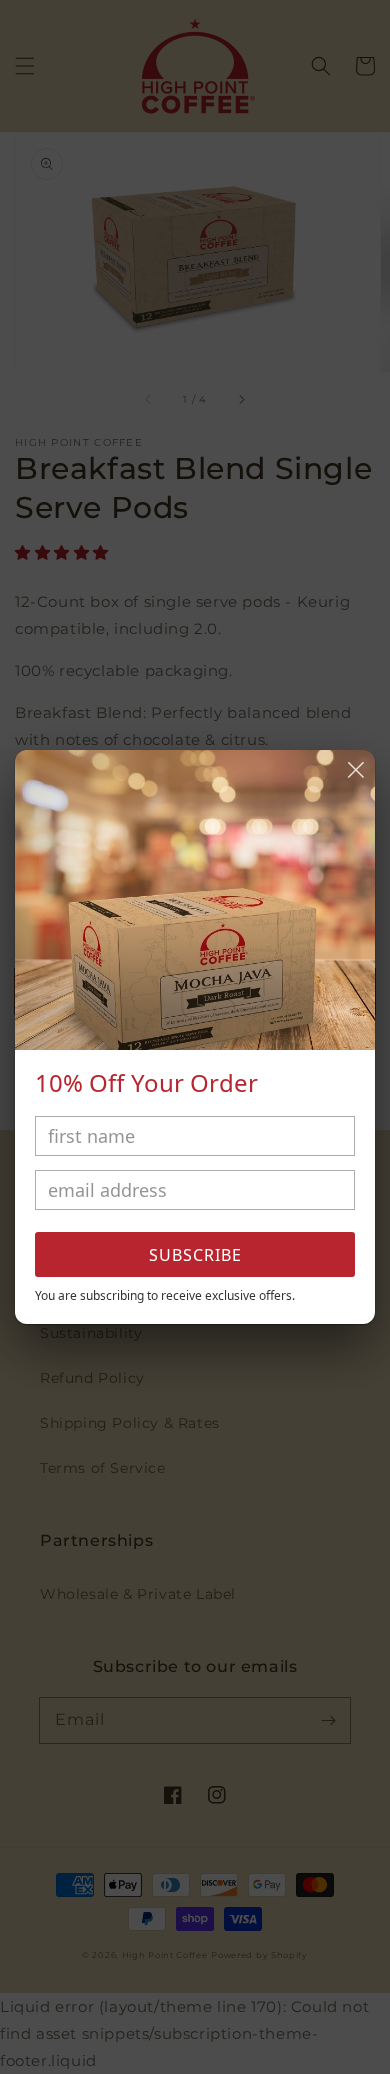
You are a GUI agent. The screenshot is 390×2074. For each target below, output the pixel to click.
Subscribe (195, 1255)
